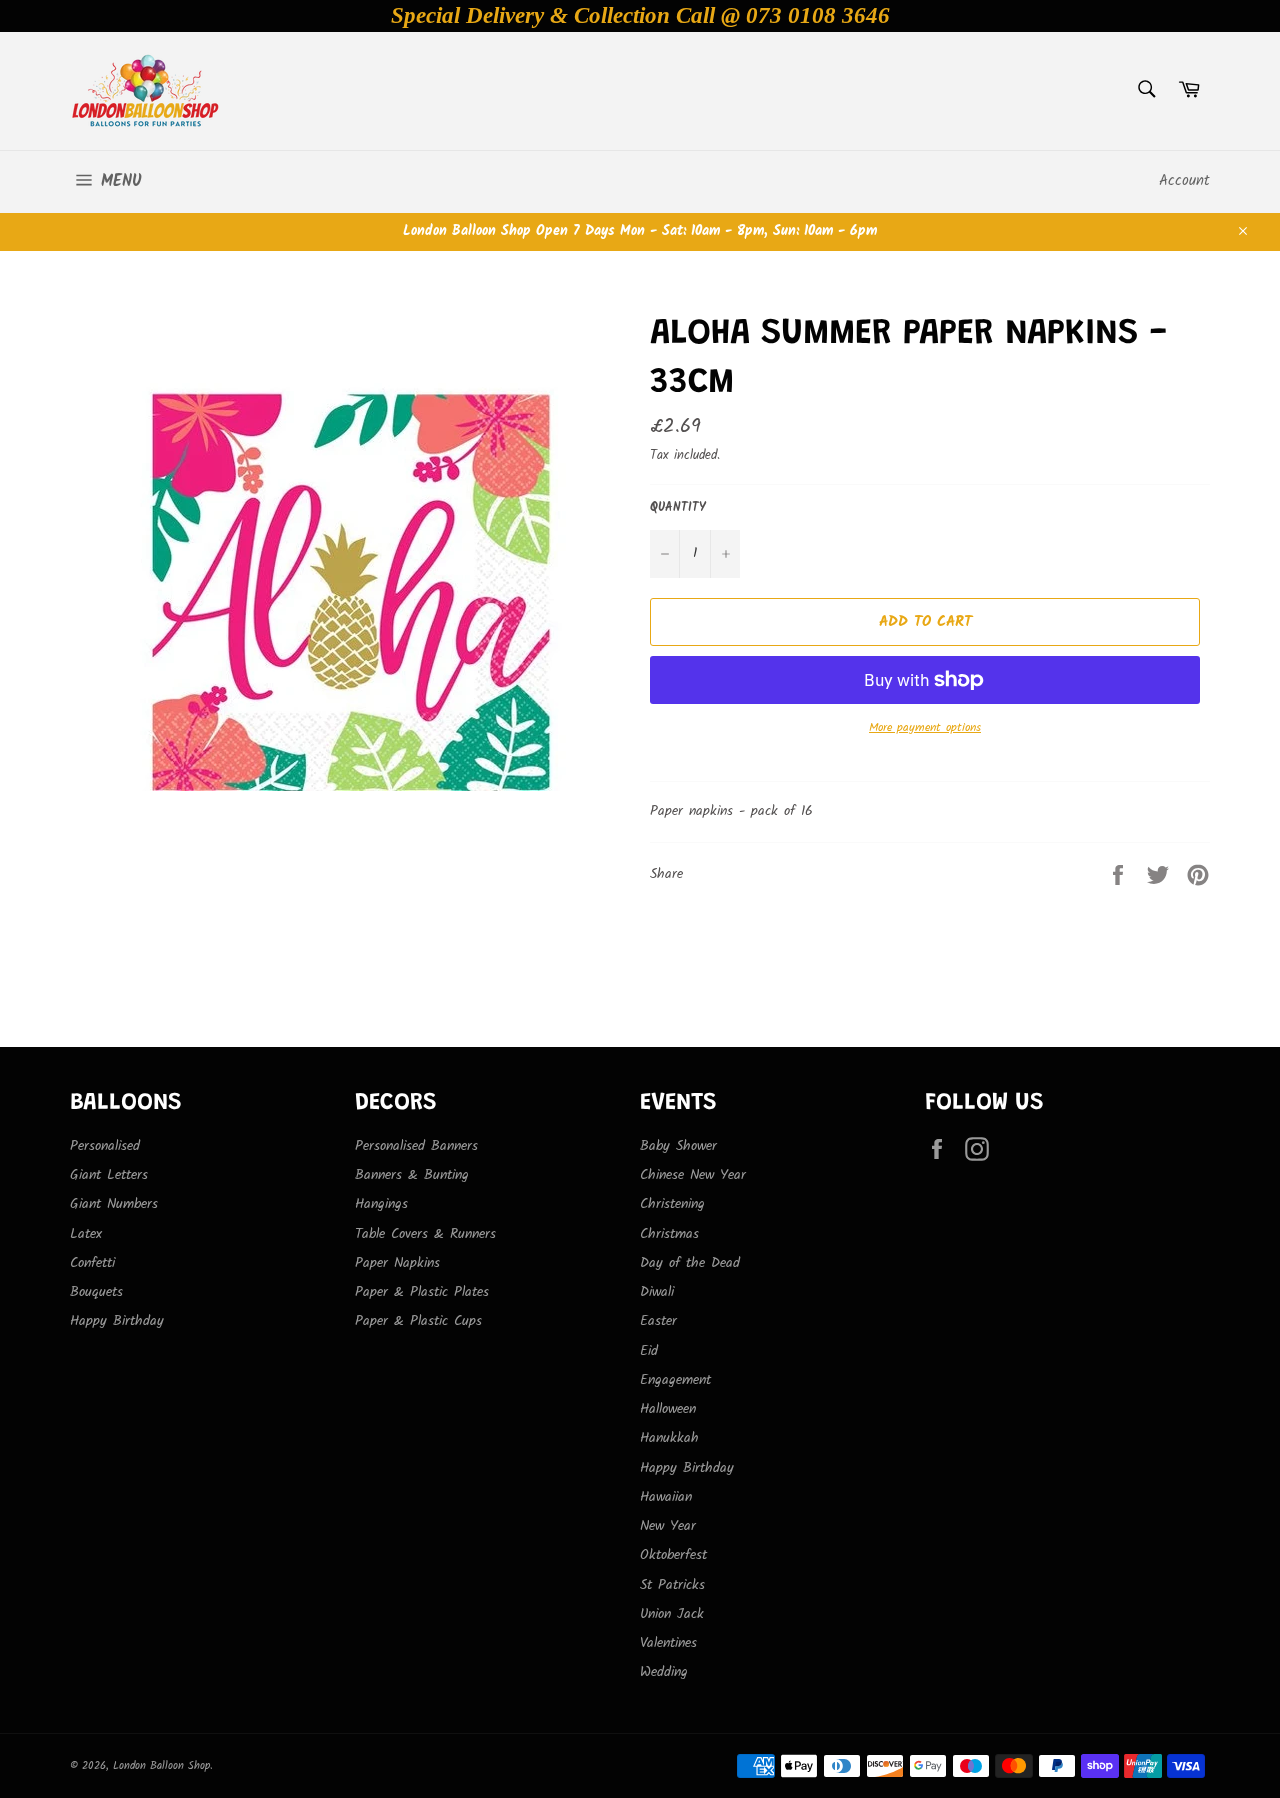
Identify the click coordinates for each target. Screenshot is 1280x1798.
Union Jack (672, 1614)
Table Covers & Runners (425, 1234)
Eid (649, 1351)
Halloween (668, 1409)
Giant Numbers (114, 1204)
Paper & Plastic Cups (418, 1321)
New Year (668, 1526)
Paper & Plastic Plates (422, 1292)
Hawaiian (666, 1497)
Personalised (105, 1146)
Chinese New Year (693, 1175)
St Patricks (672, 1585)
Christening (672, 1204)
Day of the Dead (690, 1263)
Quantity (678, 508)
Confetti (92, 1263)
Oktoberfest (673, 1555)
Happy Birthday (117, 1321)
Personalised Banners (416, 1146)
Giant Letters (109, 1175)
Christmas (669, 1234)
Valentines (668, 1643)
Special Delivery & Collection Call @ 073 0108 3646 (640, 15)
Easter (658, 1321)
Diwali (657, 1292)
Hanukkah (669, 1438)
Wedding (664, 1672)
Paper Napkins (397, 1263)
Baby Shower (678, 1146)
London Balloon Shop (161, 1766)
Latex (86, 1234)
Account (1184, 181)
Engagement (675, 1380)
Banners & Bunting (412, 1175)
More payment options (925, 728)
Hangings (381, 1204)
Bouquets (96, 1292)
